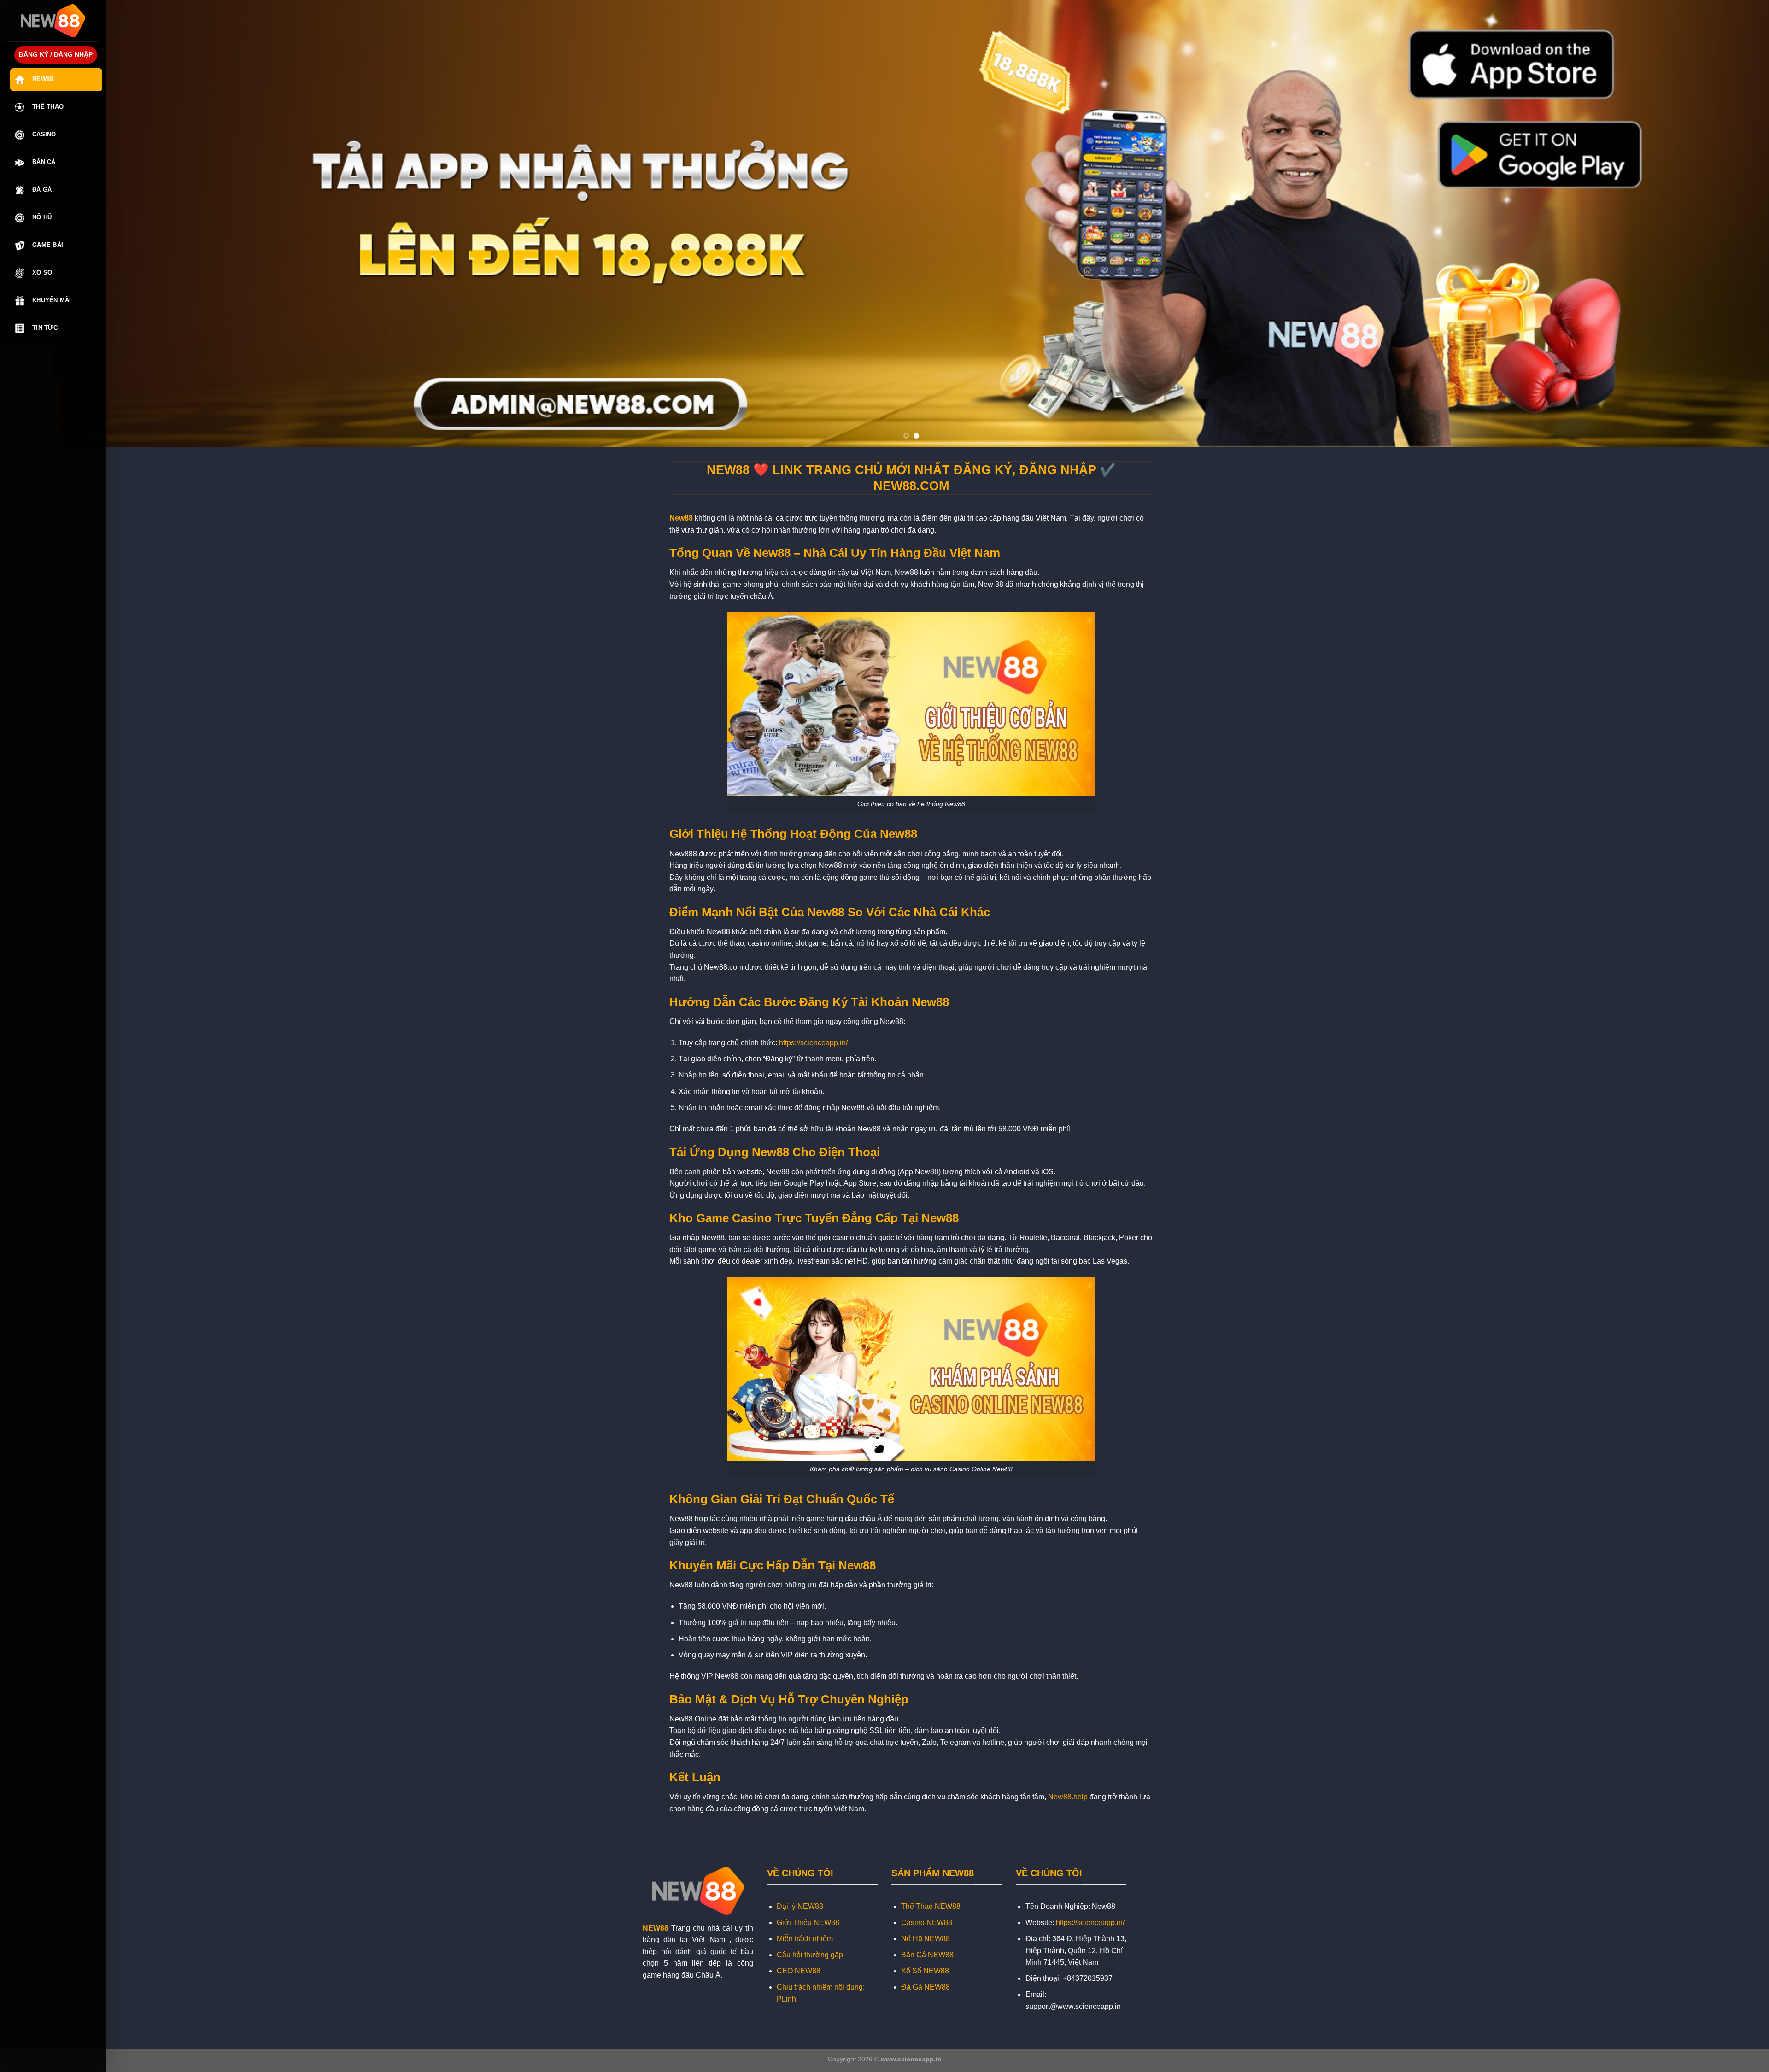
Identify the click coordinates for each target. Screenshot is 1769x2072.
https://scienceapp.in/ (813, 1043)
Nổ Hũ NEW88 (926, 1939)
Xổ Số (42, 272)
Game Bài (48, 245)
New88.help (1068, 1797)
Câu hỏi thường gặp (810, 1955)
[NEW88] (53, 21)
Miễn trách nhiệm (805, 1939)
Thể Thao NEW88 (931, 1906)
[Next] (1723, 223)
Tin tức (45, 328)
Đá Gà (42, 190)
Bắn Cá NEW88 (927, 1955)
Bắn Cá (44, 162)
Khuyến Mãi (52, 300)
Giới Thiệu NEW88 (808, 1923)
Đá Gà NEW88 (926, 1987)
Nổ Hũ (42, 217)
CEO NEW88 (799, 1971)
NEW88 (656, 1928)
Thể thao (48, 107)
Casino (44, 134)
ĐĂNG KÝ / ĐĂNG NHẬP (56, 55)
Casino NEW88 (927, 1923)
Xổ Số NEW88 (925, 1971)
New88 (43, 79)
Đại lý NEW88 (800, 1906)
